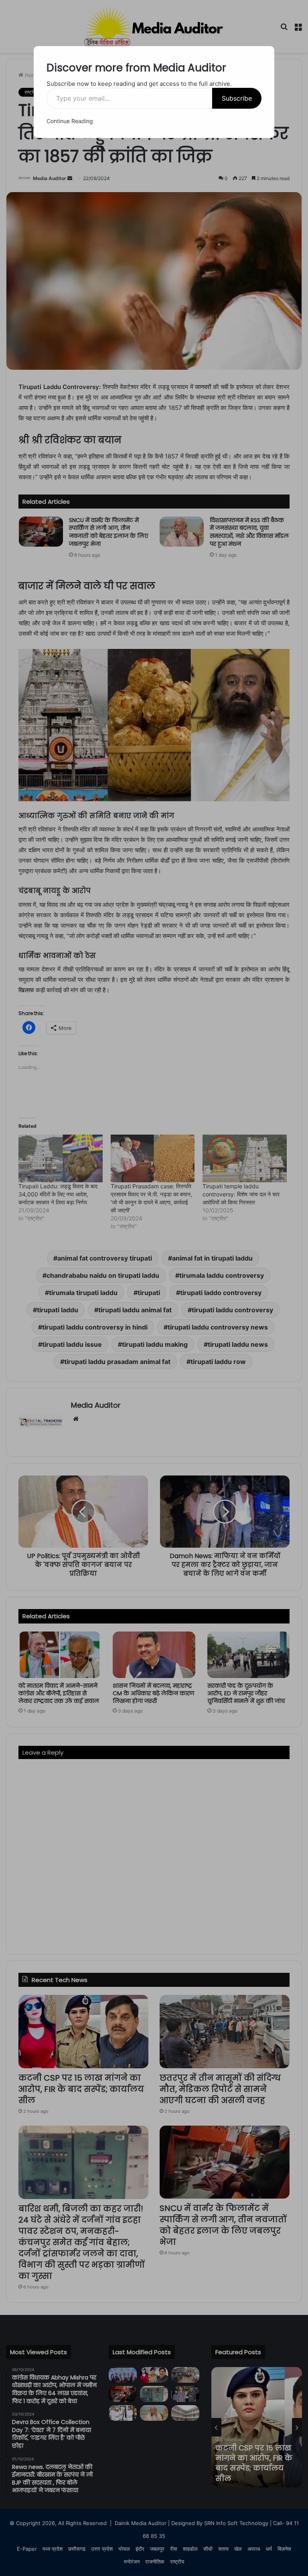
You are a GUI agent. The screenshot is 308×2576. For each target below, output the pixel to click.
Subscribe (237, 98)
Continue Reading (70, 121)
